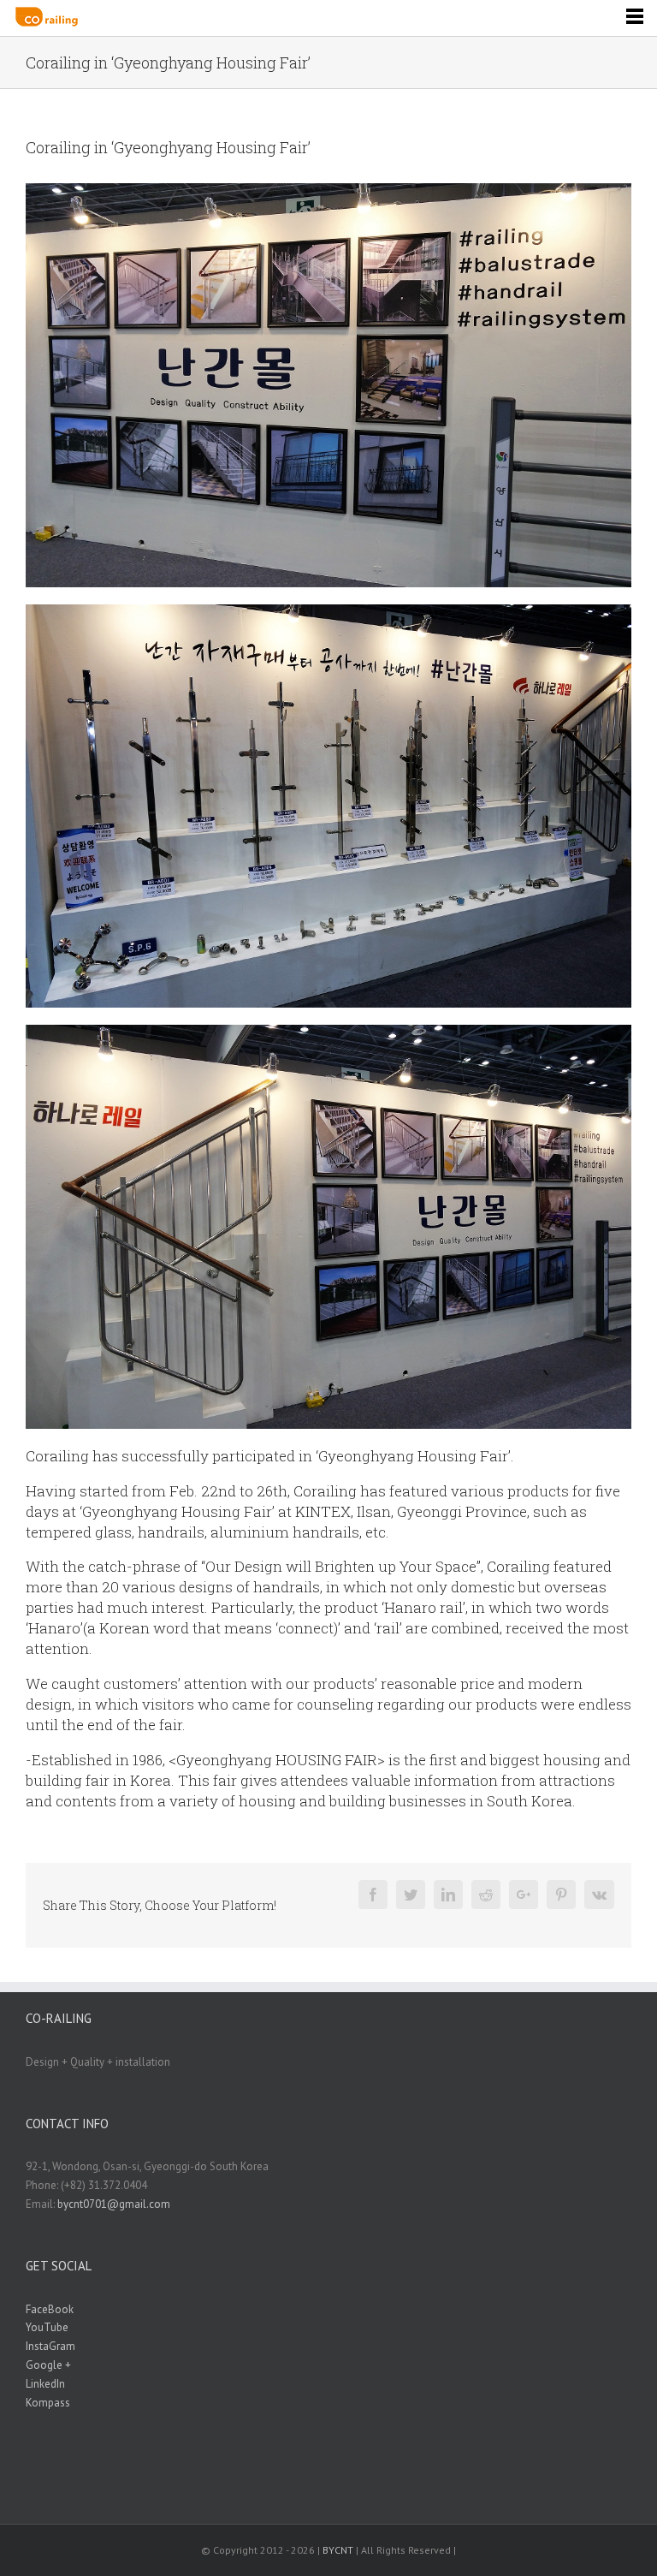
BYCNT (338, 2550)
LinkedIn (45, 2384)
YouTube (47, 2327)
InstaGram (50, 2346)
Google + (48, 2365)
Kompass (48, 2403)
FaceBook (50, 2309)
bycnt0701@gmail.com (114, 2204)
